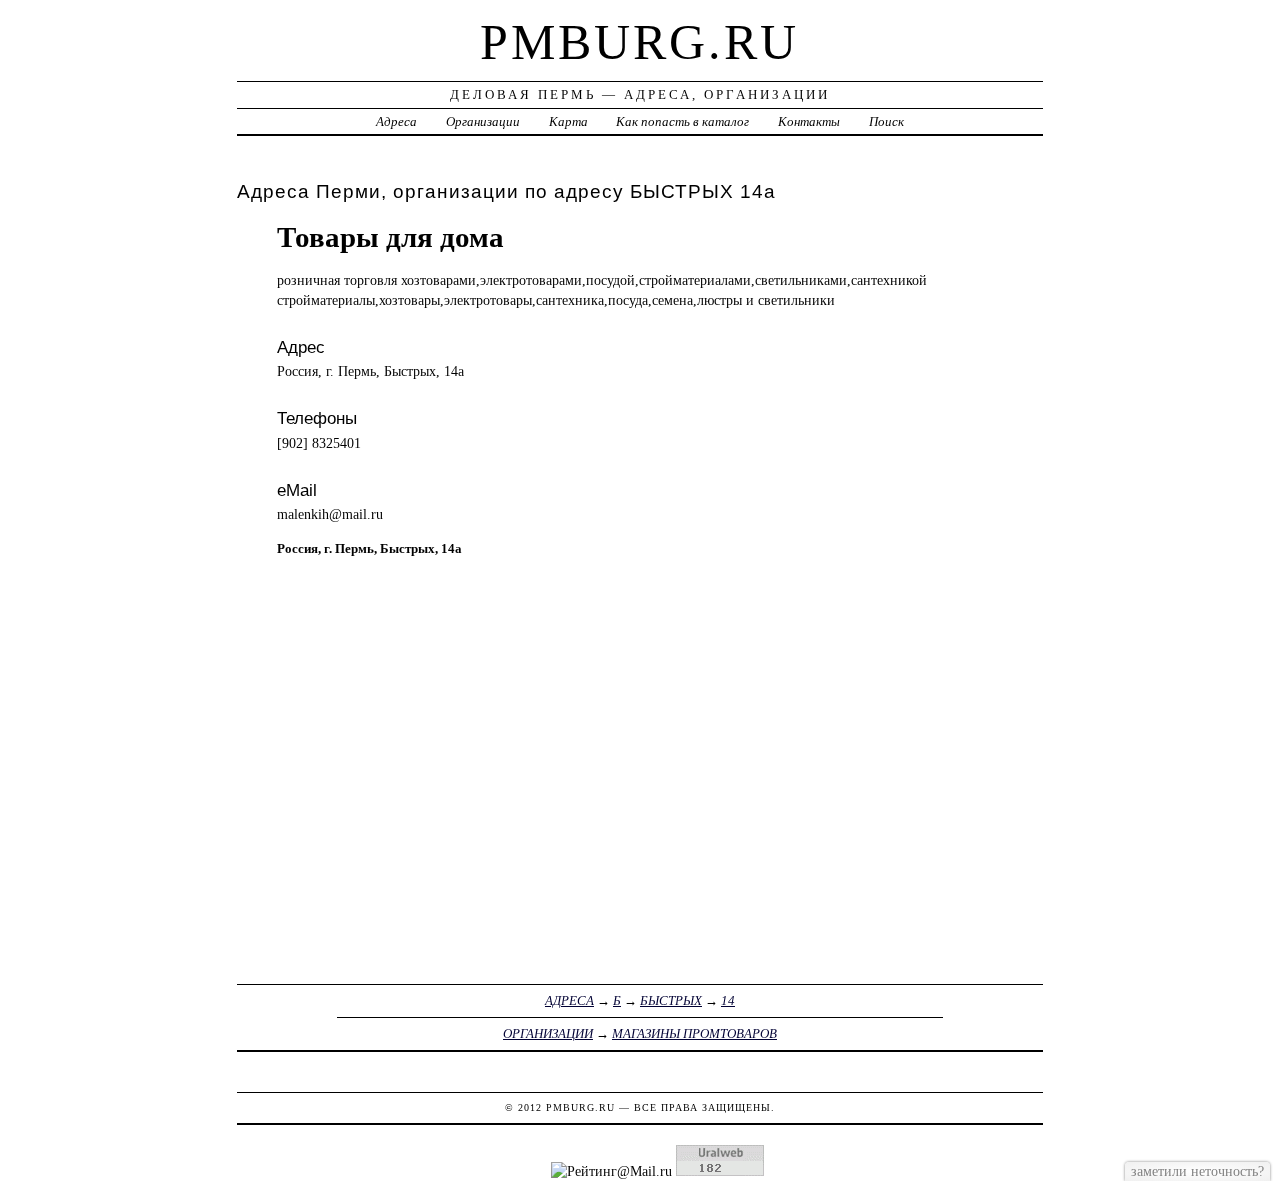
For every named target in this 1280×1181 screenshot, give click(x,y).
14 (728, 1000)
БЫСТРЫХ (671, 1000)
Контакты (809, 121)
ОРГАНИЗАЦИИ (548, 1033)
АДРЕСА (569, 1000)
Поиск (886, 121)
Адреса (396, 121)
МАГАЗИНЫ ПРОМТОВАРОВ (694, 1033)
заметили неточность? (1197, 1171)
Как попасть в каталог (682, 121)
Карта (568, 121)
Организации (483, 121)
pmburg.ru (639, 42)
